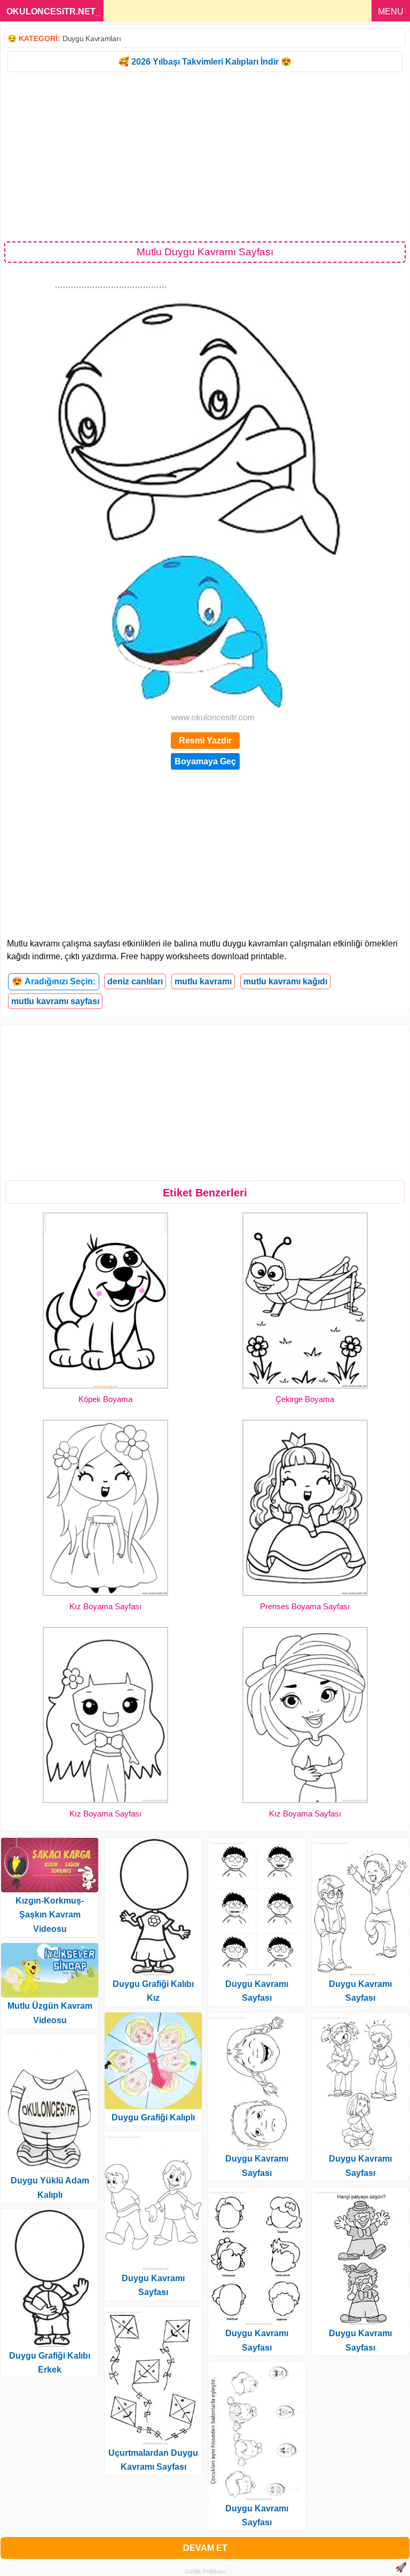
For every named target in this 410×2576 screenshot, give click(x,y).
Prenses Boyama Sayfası (305, 1606)
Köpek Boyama (105, 1399)
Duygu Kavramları (92, 38)
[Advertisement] (205, 156)
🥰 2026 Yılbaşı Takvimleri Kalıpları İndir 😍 (205, 62)
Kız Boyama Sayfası (105, 1606)
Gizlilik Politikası (205, 2571)
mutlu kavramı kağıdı (285, 981)
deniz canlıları (135, 981)
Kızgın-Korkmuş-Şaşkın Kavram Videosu (50, 1915)
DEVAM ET (205, 2548)
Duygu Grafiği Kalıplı (153, 2117)
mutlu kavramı (203, 981)
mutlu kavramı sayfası (55, 1001)
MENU (391, 11)
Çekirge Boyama (305, 1399)
